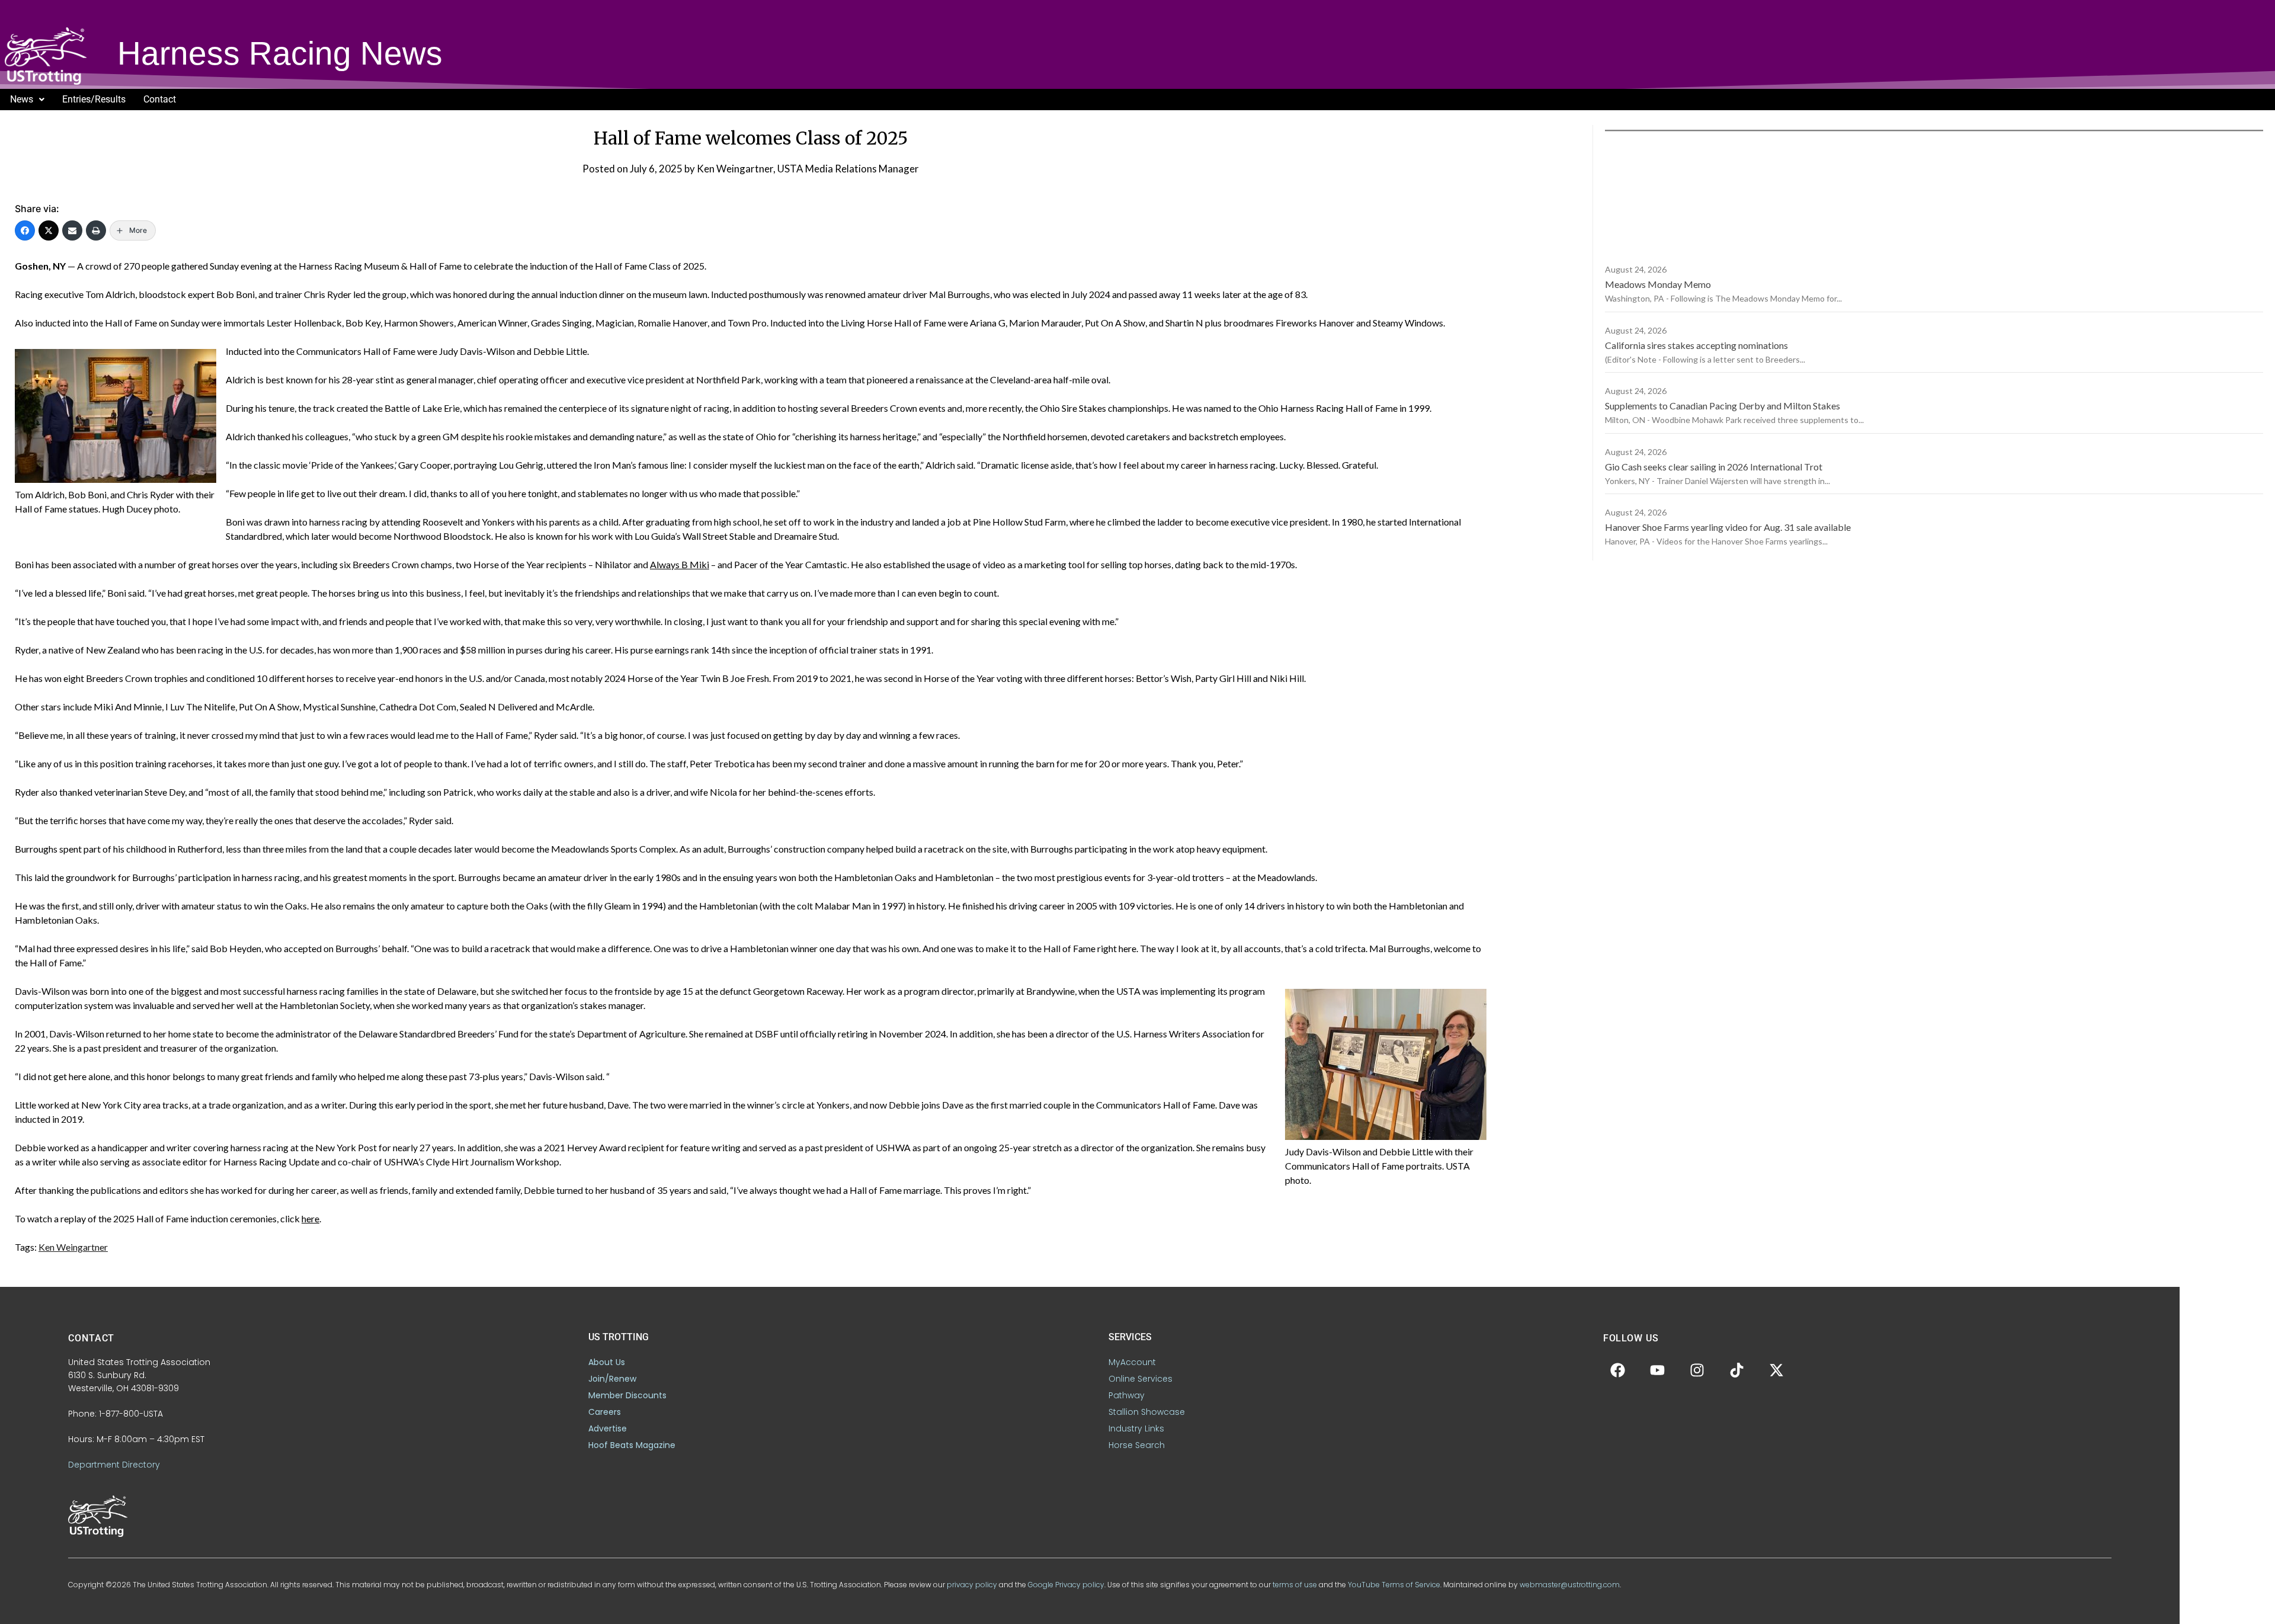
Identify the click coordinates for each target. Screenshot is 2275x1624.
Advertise (608, 1428)
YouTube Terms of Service (1394, 1585)
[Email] (72, 230)
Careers (605, 1412)
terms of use (1295, 1585)
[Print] (96, 230)
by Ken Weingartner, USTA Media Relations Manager (802, 169)
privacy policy (972, 1585)
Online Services (1140, 1379)
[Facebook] (25, 230)
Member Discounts (627, 1395)
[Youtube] (1658, 1370)
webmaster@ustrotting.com (1570, 1585)
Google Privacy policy (1066, 1585)
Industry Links (1136, 1428)
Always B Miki (680, 564)
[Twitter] (49, 230)
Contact (160, 99)
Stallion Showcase (1147, 1412)
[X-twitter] (1777, 1370)
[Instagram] (1697, 1370)
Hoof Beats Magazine (632, 1445)
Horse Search (1137, 1445)
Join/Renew (612, 1379)
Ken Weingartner (73, 1247)
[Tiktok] (1737, 1370)
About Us (607, 1362)
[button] (27, 100)
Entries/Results (94, 99)
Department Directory (114, 1465)
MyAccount (1132, 1362)
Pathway (1127, 1395)
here (310, 1218)
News (22, 99)
